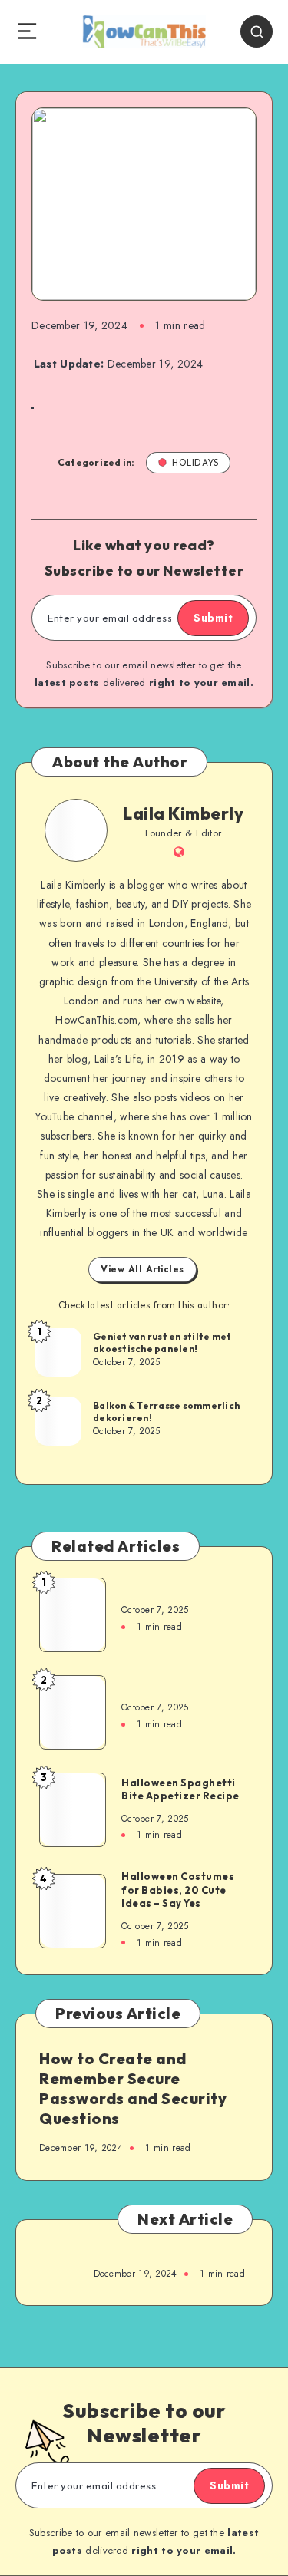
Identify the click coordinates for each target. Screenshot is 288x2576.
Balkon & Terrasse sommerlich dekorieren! (166, 1412)
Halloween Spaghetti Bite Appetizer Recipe (180, 1789)
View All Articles (142, 1269)
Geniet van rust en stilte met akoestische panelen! (162, 1342)
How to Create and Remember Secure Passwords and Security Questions (133, 2088)
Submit (213, 618)
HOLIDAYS (195, 462)
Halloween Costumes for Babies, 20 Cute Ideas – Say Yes (178, 1890)
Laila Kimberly (183, 813)
